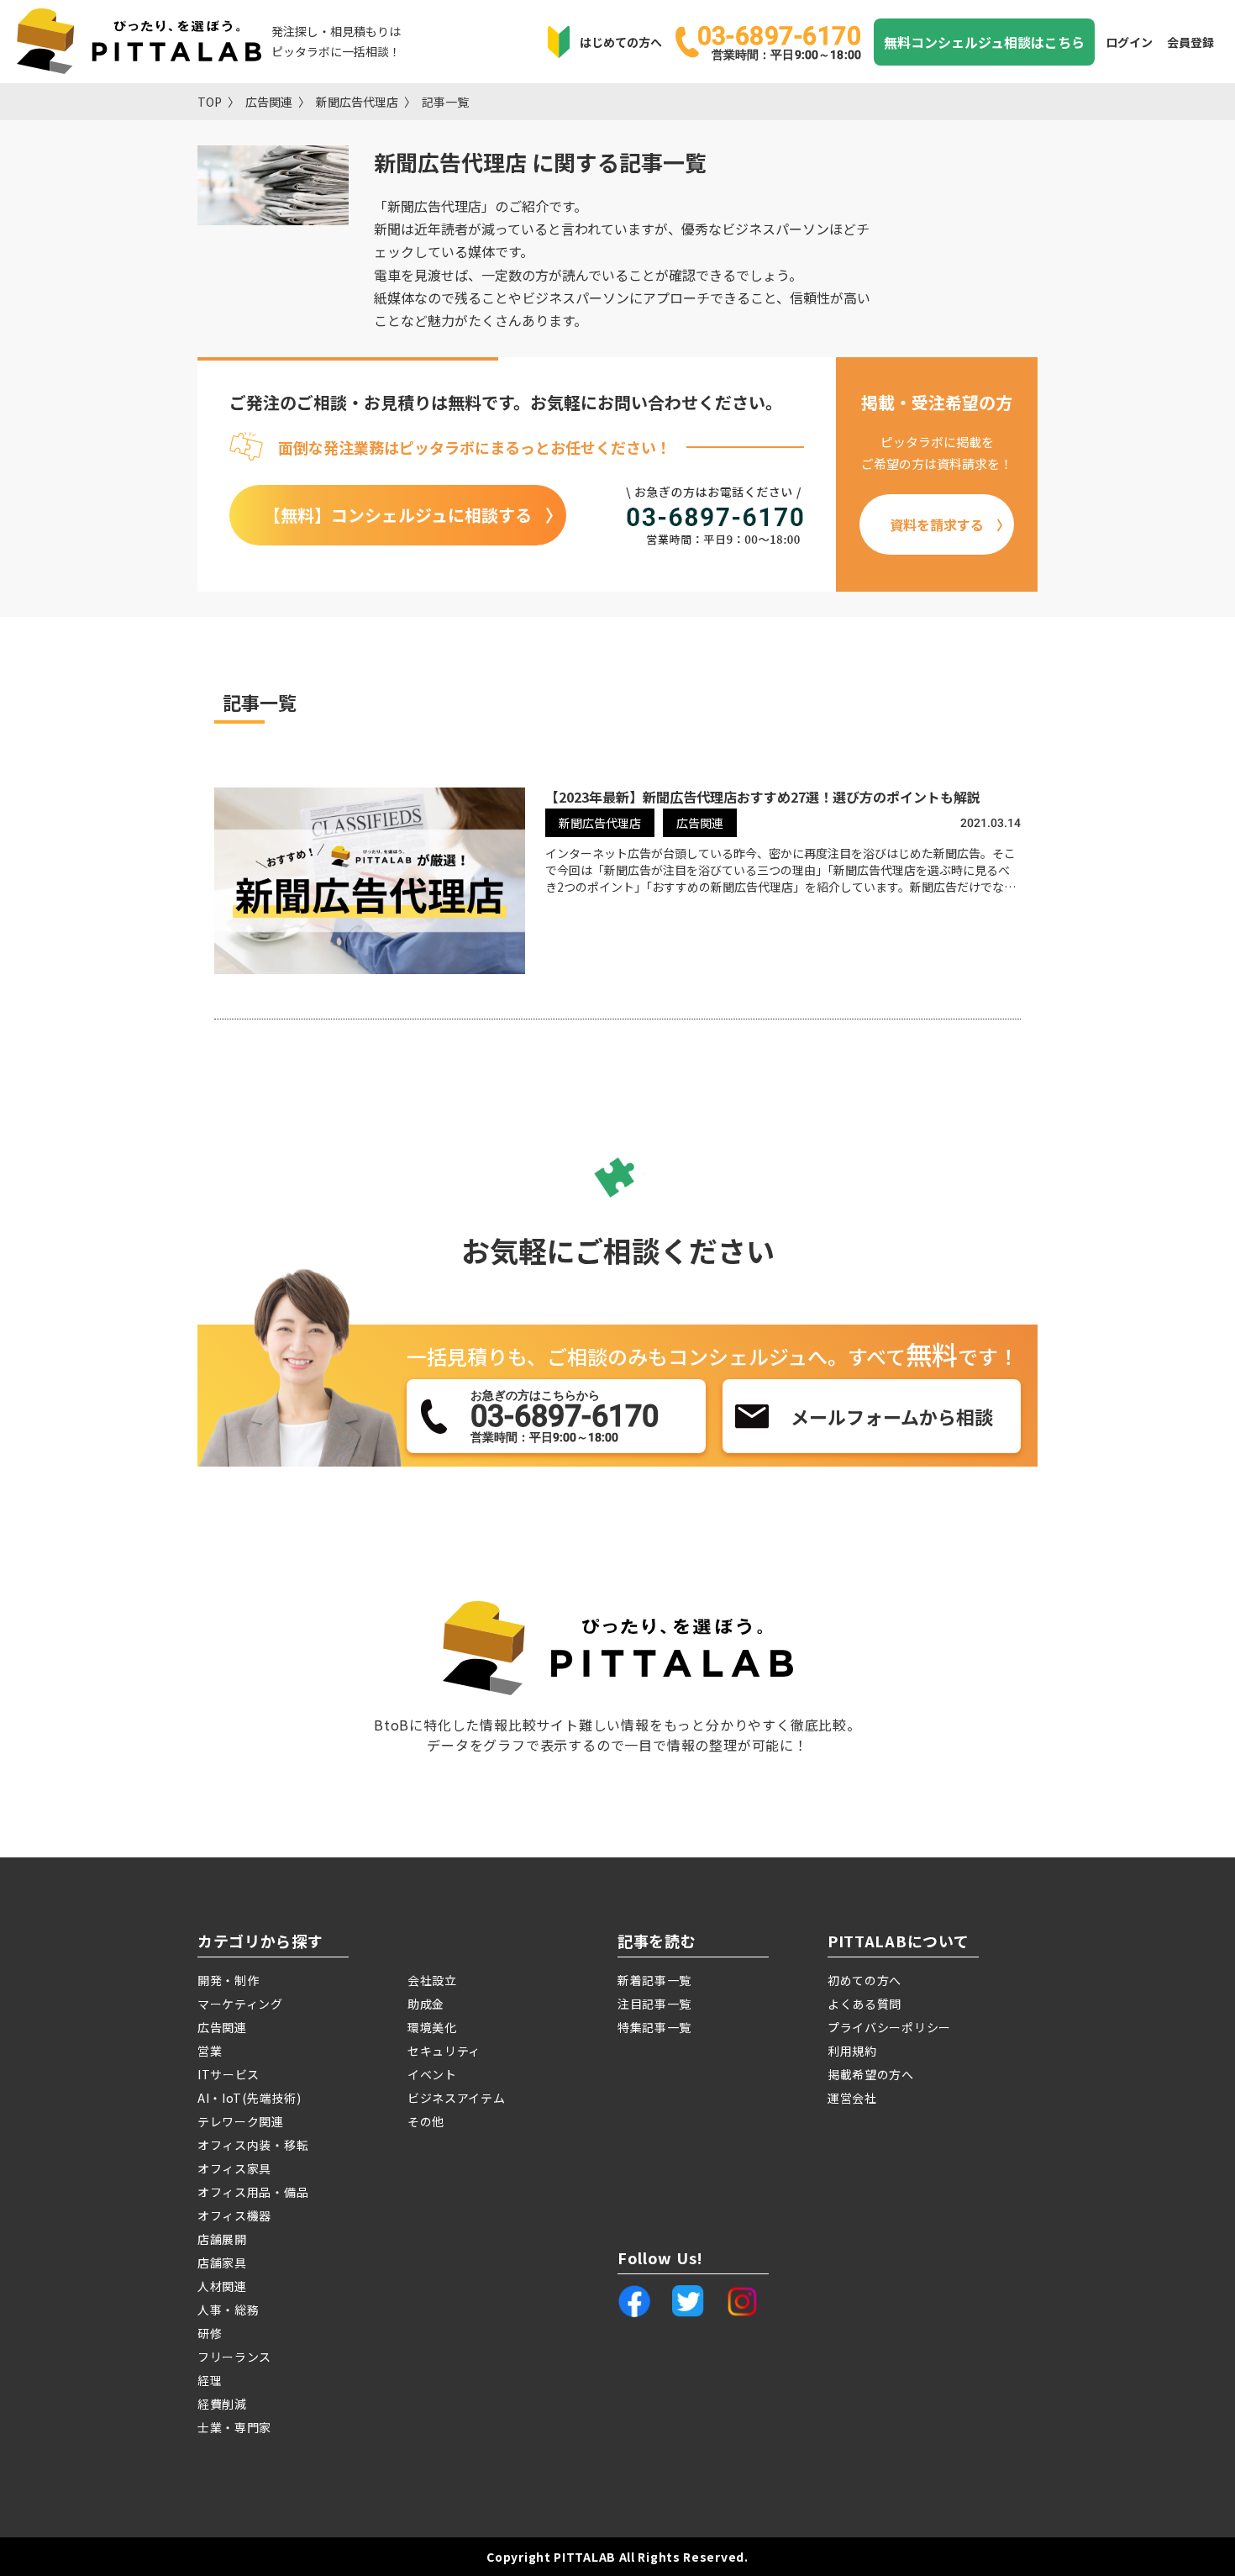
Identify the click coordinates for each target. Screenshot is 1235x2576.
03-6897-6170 (779, 41)
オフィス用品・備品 (253, 2192)
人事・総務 (229, 2310)
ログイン (1129, 42)
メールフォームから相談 (892, 1416)
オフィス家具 (234, 2168)
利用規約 (852, 2051)
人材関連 (222, 2286)
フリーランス (234, 2357)
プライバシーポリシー (889, 2027)
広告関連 (269, 102)
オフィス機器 (234, 2215)
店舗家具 (222, 2263)
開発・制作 (229, 1980)
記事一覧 (445, 102)
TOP (210, 102)
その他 (426, 2121)
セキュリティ (444, 2051)
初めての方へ (864, 1980)
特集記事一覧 (654, 2027)
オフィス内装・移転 (253, 2145)
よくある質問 (864, 2004)
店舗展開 (222, 2239)
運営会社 (852, 2098)
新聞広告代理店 (357, 102)
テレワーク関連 (241, 2121)
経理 (210, 2380)
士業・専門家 (234, 2427)
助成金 (426, 2004)
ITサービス (229, 2074)
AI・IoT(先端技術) (249, 2098)
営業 (210, 2051)
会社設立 (432, 1980)
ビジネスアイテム (457, 2098)
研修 (210, 2333)
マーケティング (240, 2004)
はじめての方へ (621, 42)
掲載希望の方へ (871, 2074)
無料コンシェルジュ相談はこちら (984, 42)
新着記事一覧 (654, 1980)
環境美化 (432, 2027)
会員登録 (1190, 42)
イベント (432, 2074)
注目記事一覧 (654, 2004)
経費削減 (222, 2404)
